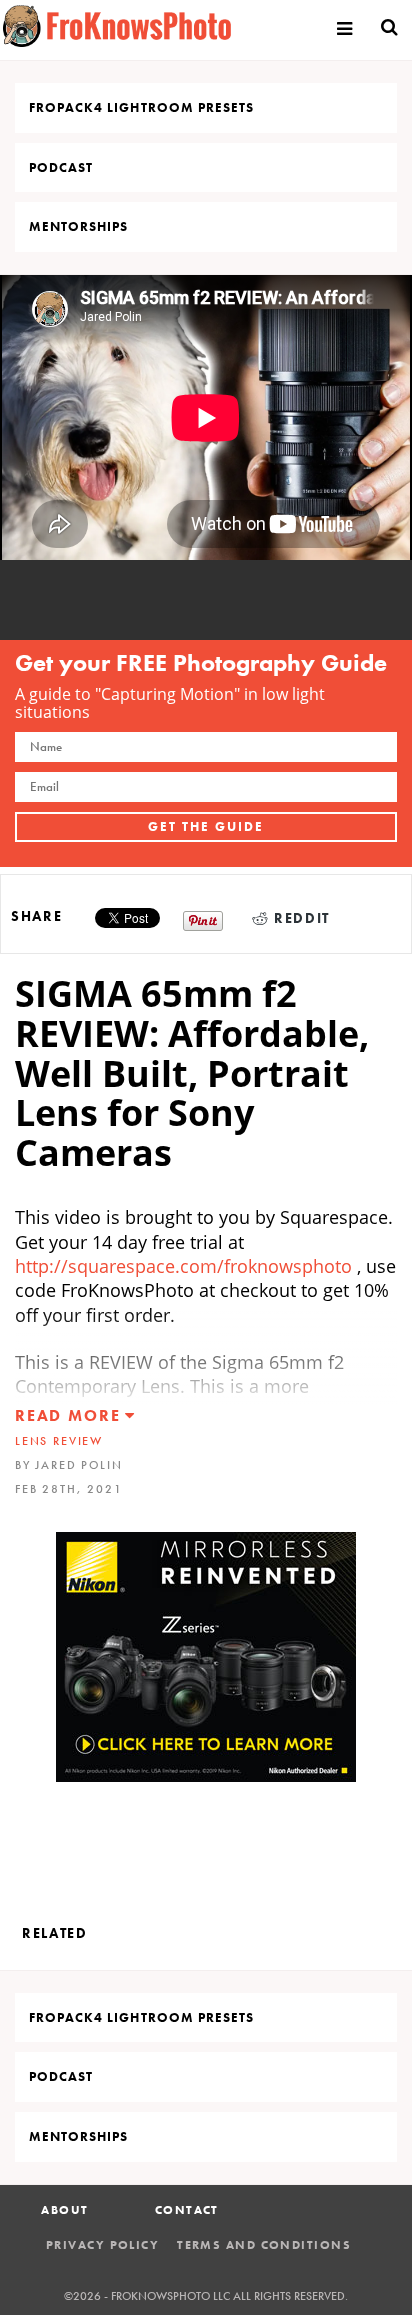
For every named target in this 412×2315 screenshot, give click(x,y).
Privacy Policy (102, 2245)
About (64, 2210)
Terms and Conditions (264, 2245)
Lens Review (59, 1441)
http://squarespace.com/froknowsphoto (183, 1266)
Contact (187, 2210)
